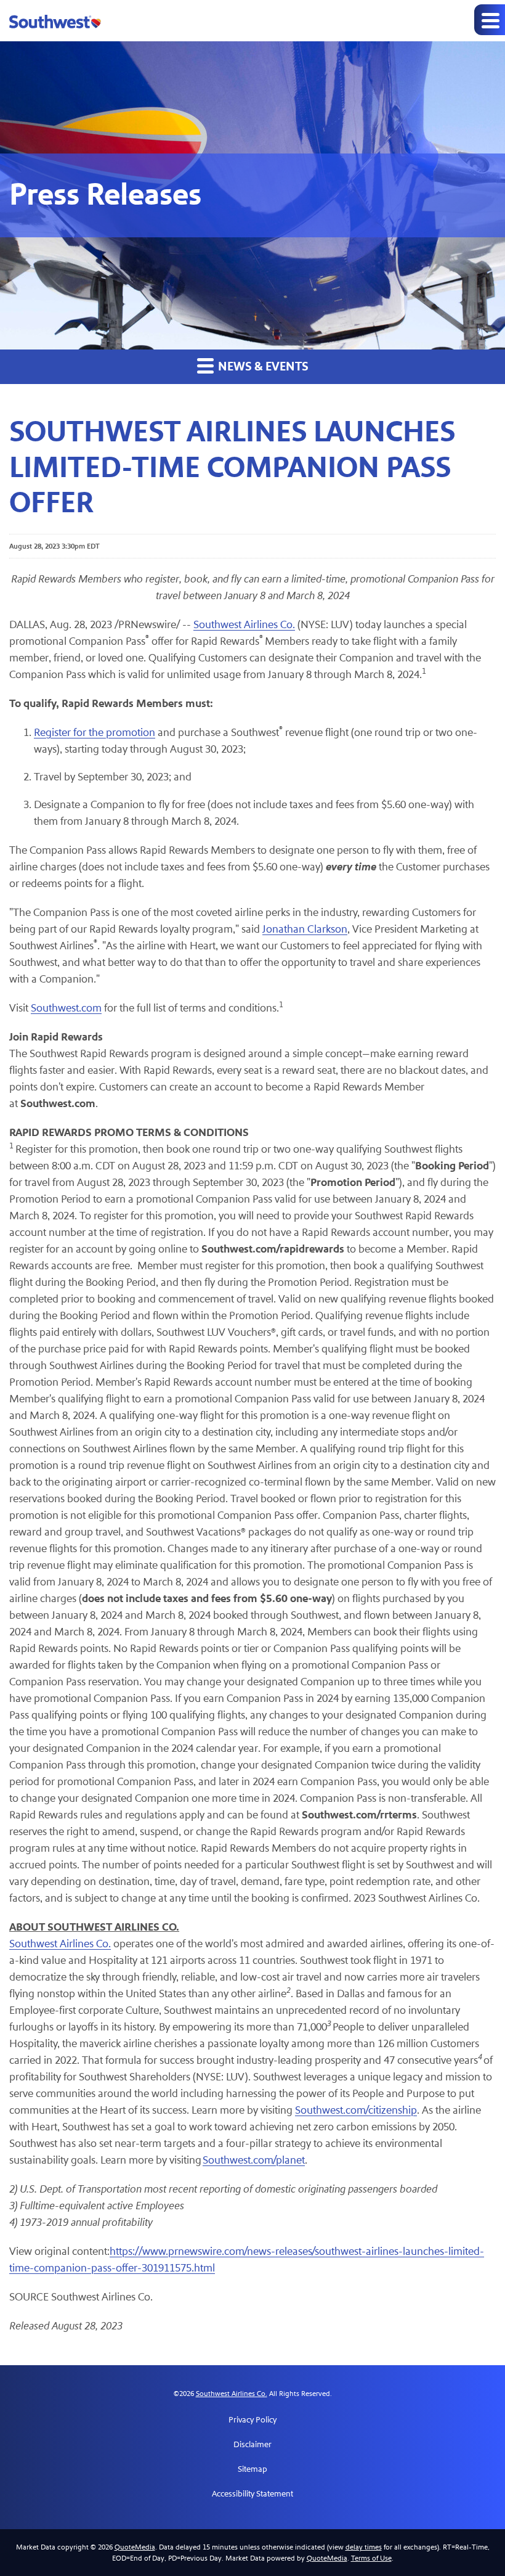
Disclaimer (252, 2445)
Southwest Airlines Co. (244, 625)
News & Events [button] (262, 367)
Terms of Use (371, 2558)
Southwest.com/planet (254, 2160)
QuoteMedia (135, 2547)
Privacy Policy (252, 2420)
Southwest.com (66, 1008)
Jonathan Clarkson (305, 929)
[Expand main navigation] (490, 20)
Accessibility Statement (252, 2494)
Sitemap (252, 2469)
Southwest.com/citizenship (356, 2110)
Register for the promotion (95, 733)
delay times (364, 2547)
